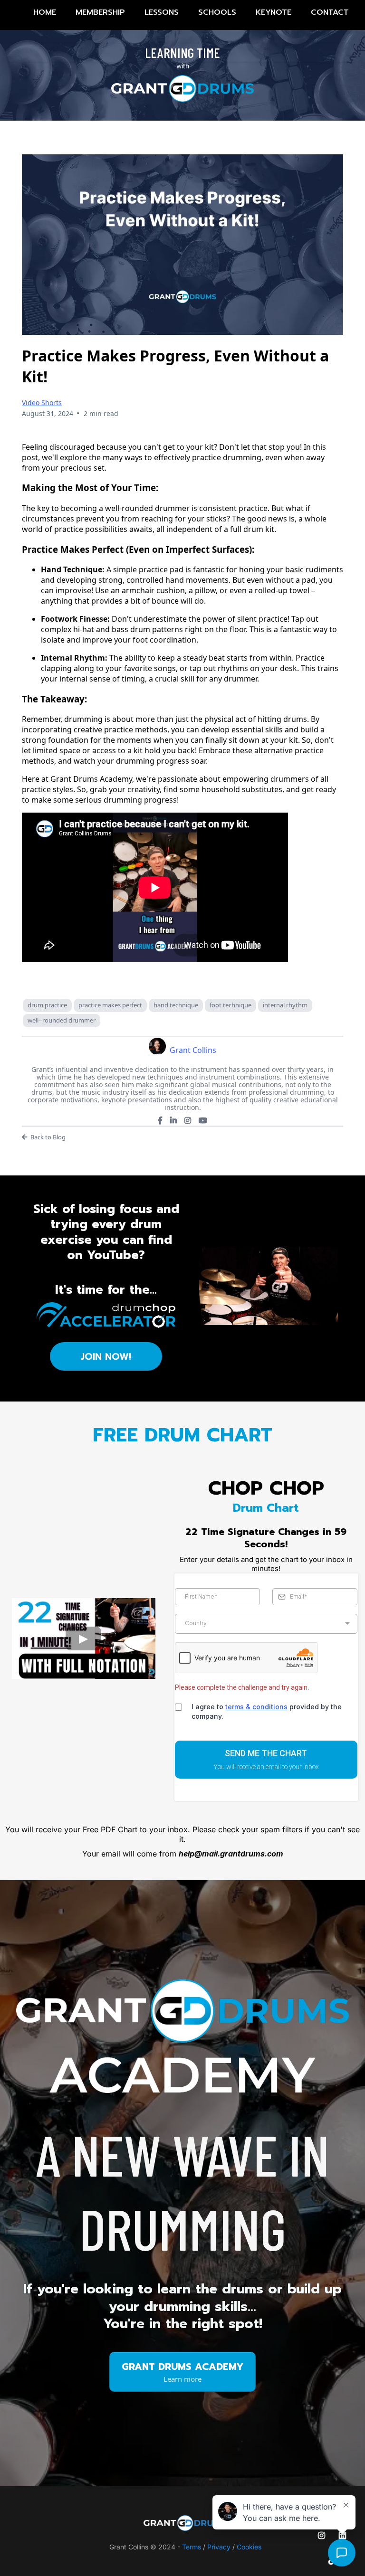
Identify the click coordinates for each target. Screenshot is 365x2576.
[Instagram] (188, 1120)
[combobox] (266, 1624)
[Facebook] (160, 1120)
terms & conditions (256, 1707)
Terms (192, 2547)
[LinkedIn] (173, 1120)
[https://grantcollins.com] (185, 2523)
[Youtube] (203, 1120)
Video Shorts (42, 402)
